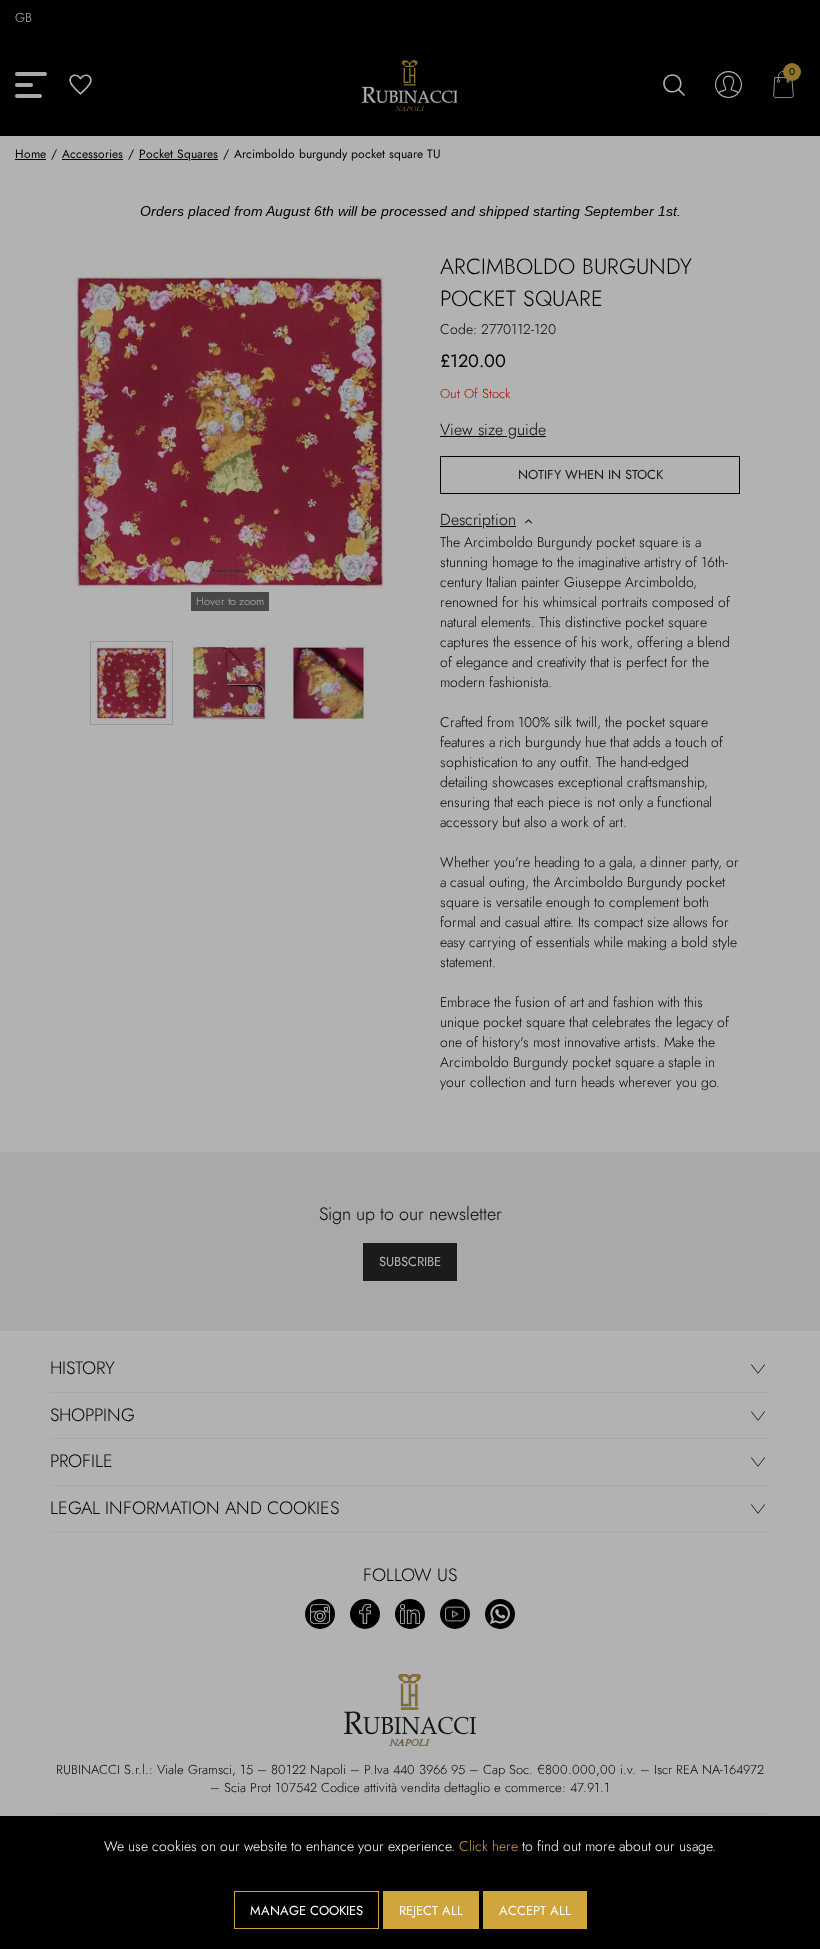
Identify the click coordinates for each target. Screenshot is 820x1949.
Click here (488, 1846)
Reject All (431, 1910)
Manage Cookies (306, 1910)
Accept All (535, 1910)
